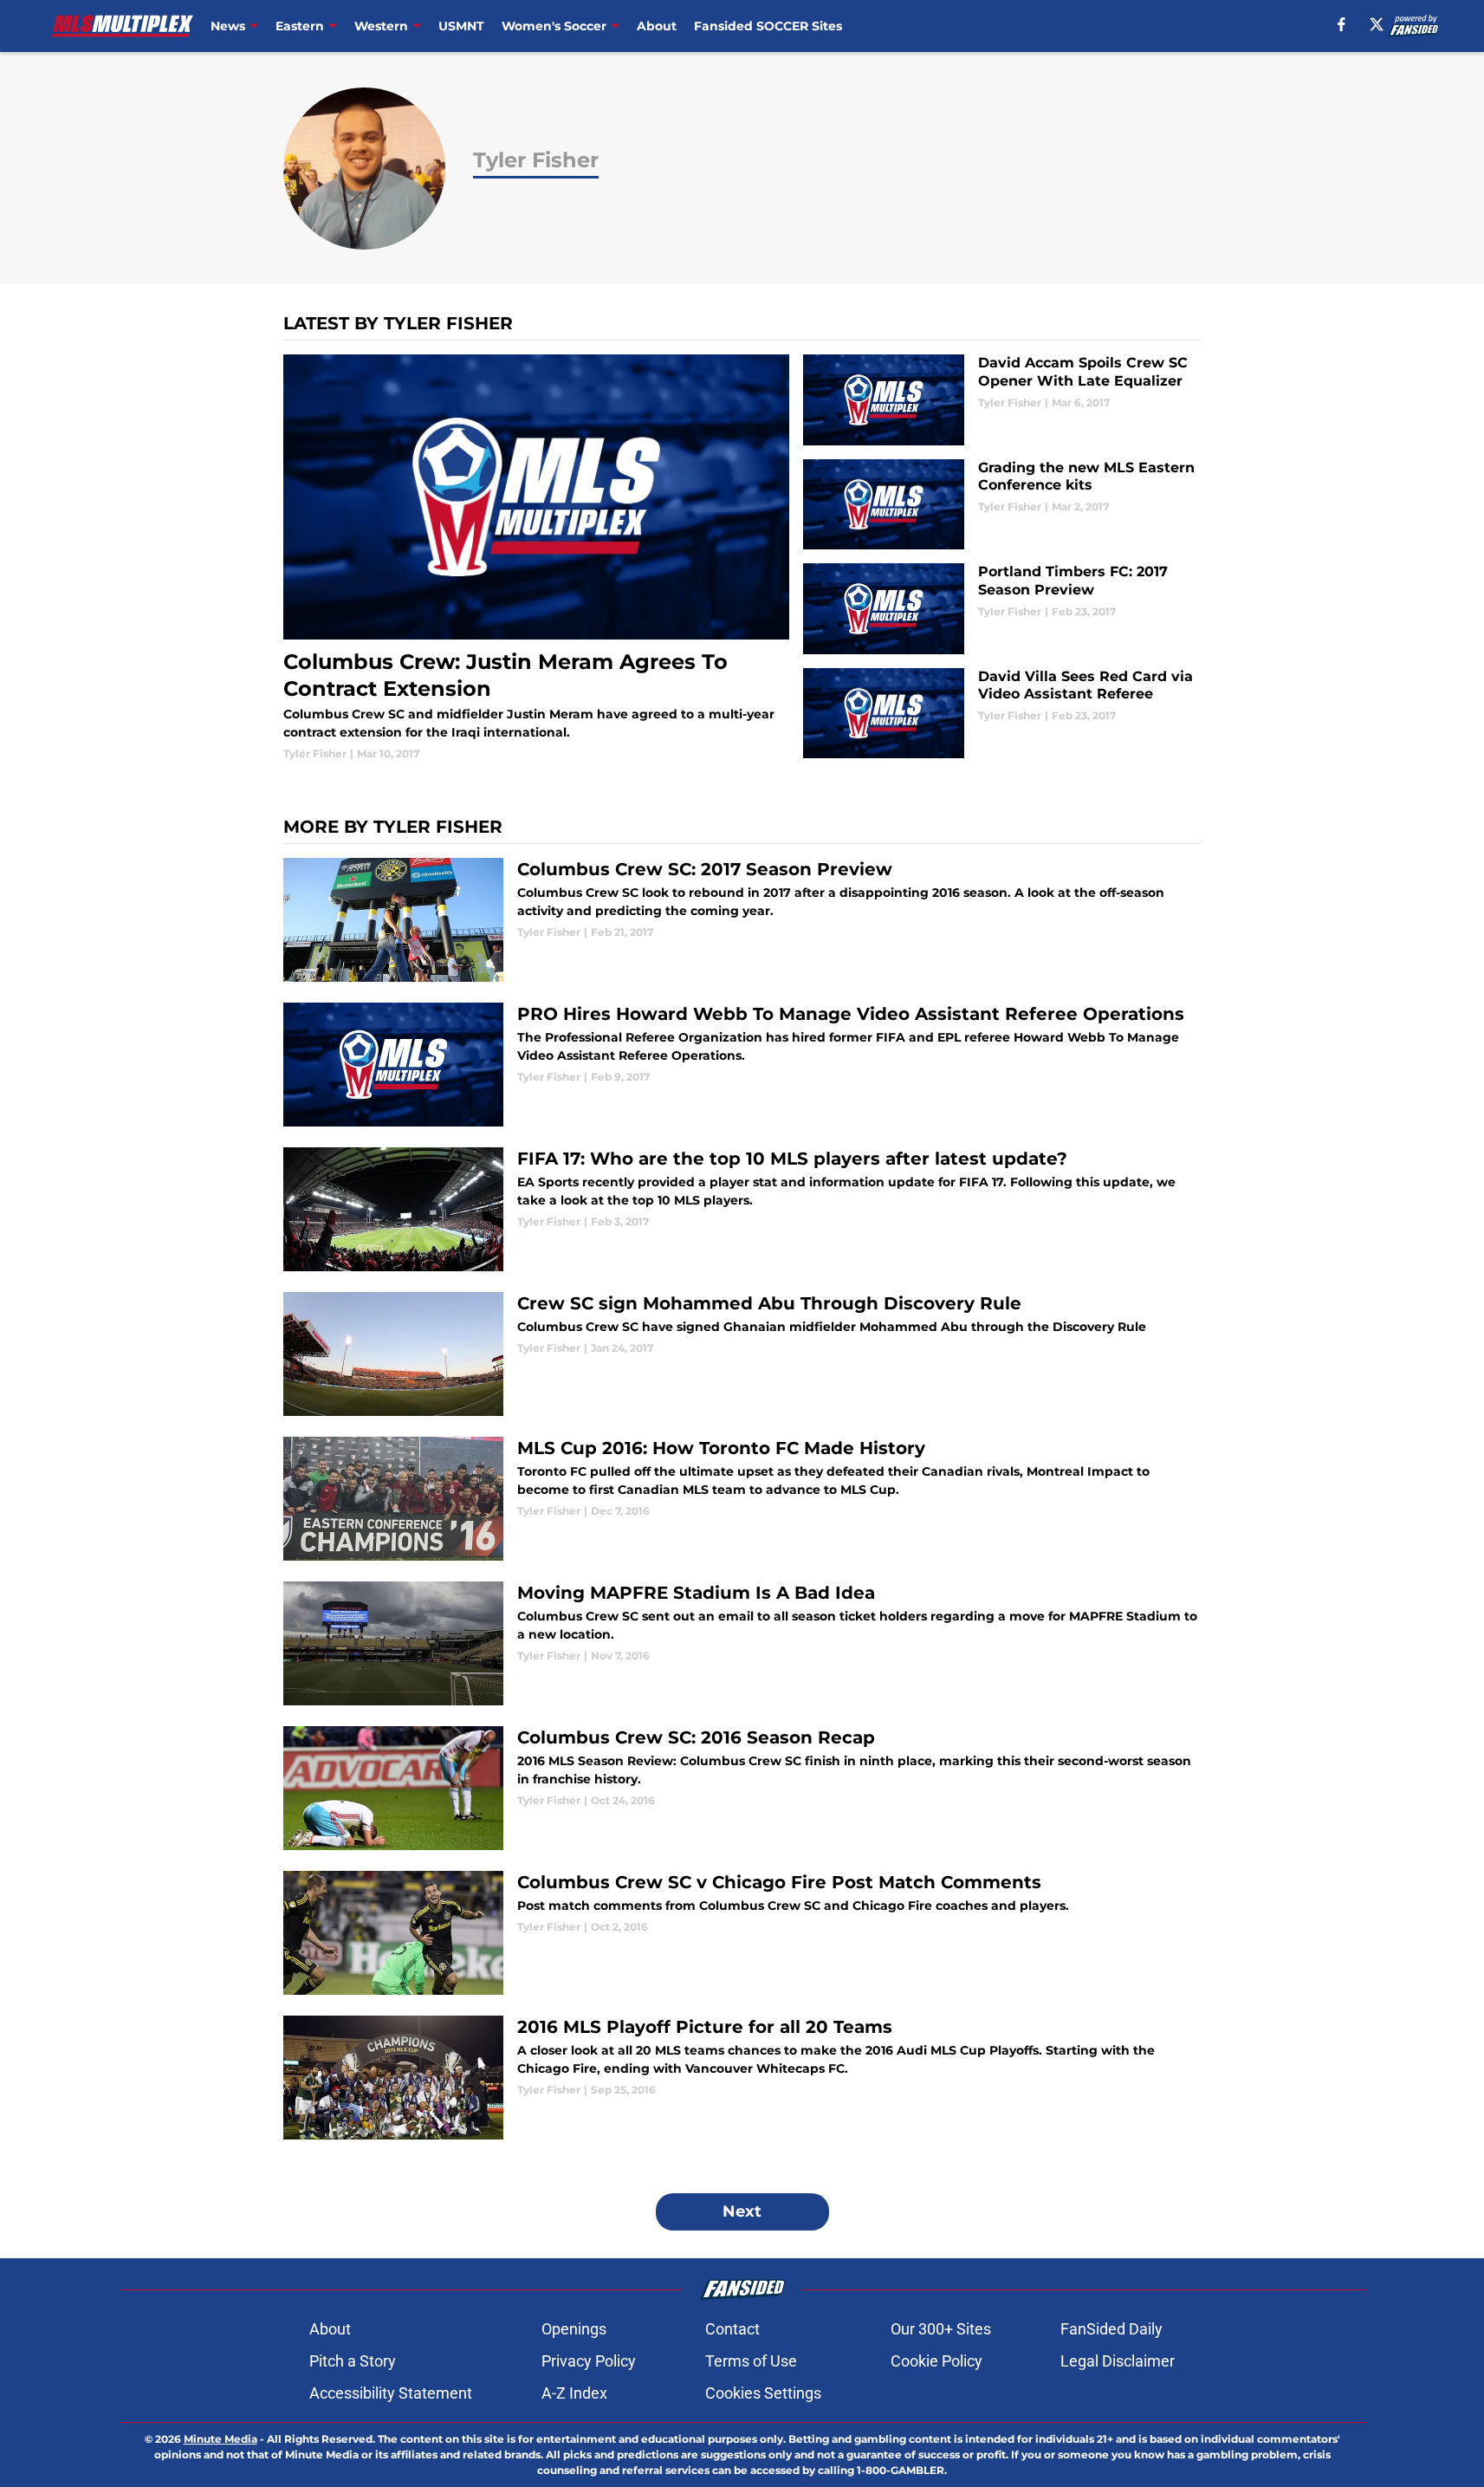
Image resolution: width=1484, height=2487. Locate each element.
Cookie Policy (936, 2361)
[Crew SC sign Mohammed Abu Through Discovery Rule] (742, 1354)
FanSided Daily (1111, 2329)
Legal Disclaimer (1118, 2361)
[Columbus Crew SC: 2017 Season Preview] (742, 920)
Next (742, 2211)
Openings (574, 2329)
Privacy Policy (589, 2361)
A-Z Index (574, 2393)
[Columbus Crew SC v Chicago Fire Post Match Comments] (742, 1933)
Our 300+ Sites (941, 2329)
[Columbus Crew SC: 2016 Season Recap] (742, 1788)
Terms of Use (751, 2361)
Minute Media (220, 2439)
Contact (732, 2329)
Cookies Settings (763, 2393)
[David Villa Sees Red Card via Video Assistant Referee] (1002, 714)
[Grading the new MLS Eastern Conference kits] (1002, 505)
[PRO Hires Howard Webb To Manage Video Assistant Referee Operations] (742, 1065)
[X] (1377, 24)
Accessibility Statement (391, 2393)
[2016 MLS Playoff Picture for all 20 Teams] (742, 2078)
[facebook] (1341, 24)
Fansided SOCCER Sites (768, 26)
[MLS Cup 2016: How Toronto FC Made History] (742, 1499)
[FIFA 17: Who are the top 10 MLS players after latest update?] (742, 1209)
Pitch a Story (353, 2361)
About (657, 26)
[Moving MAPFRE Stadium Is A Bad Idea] (742, 1643)
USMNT (461, 26)
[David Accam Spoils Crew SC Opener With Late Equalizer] (1002, 400)
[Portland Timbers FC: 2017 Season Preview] (1002, 609)
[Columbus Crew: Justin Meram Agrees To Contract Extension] (537, 558)
